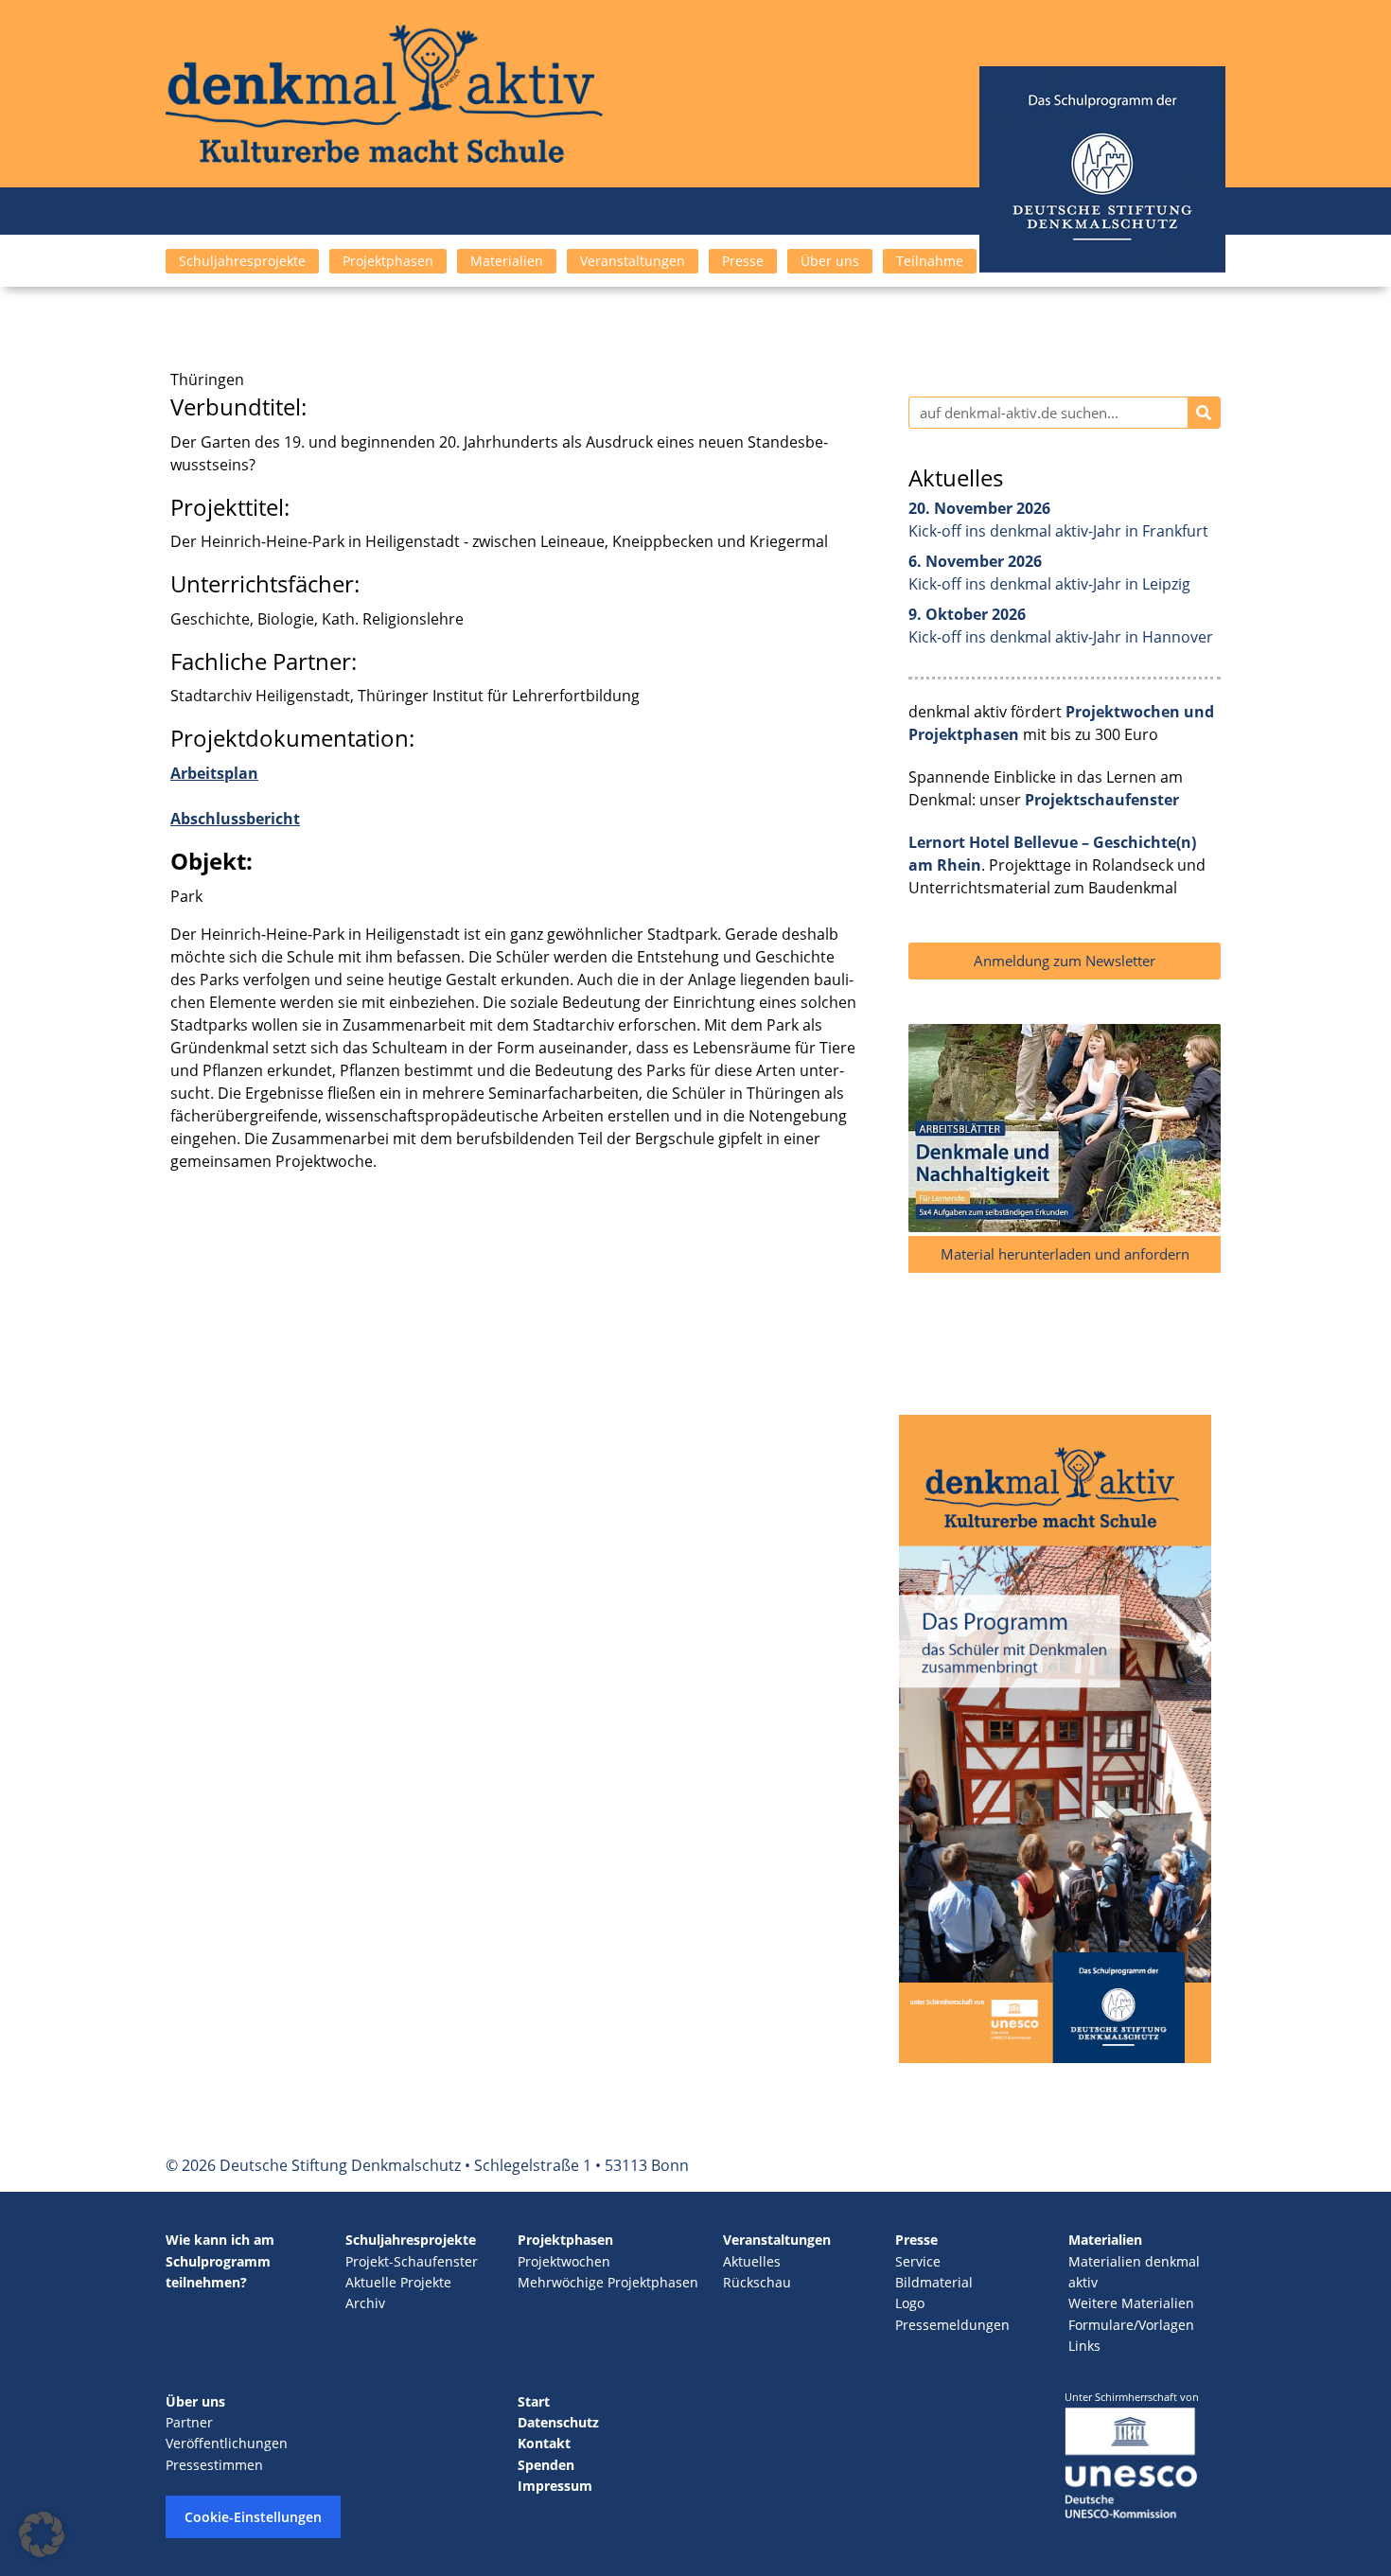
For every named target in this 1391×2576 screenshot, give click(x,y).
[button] (42, 2534)
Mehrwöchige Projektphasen (608, 2282)
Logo (910, 2303)
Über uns (830, 261)
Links (1084, 2346)
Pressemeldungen (952, 2325)
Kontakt (544, 2443)
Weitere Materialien (1131, 2303)
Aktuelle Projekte (398, 2282)
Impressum (555, 2486)
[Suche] (1204, 413)
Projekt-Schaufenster (412, 2261)
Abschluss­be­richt (235, 819)
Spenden (546, 2465)
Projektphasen (388, 261)
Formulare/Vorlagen (1131, 2325)
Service (918, 2261)
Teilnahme (930, 261)
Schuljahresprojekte (242, 261)
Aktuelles (752, 2261)
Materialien (507, 261)
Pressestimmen (214, 2465)
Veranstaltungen (633, 261)
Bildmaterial (934, 2282)
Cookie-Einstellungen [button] (253, 2517)
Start (534, 2401)
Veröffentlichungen (227, 2443)
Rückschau (757, 2282)
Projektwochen (564, 2261)
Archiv (365, 2303)
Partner (189, 2422)
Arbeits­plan (214, 773)
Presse (743, 261)
